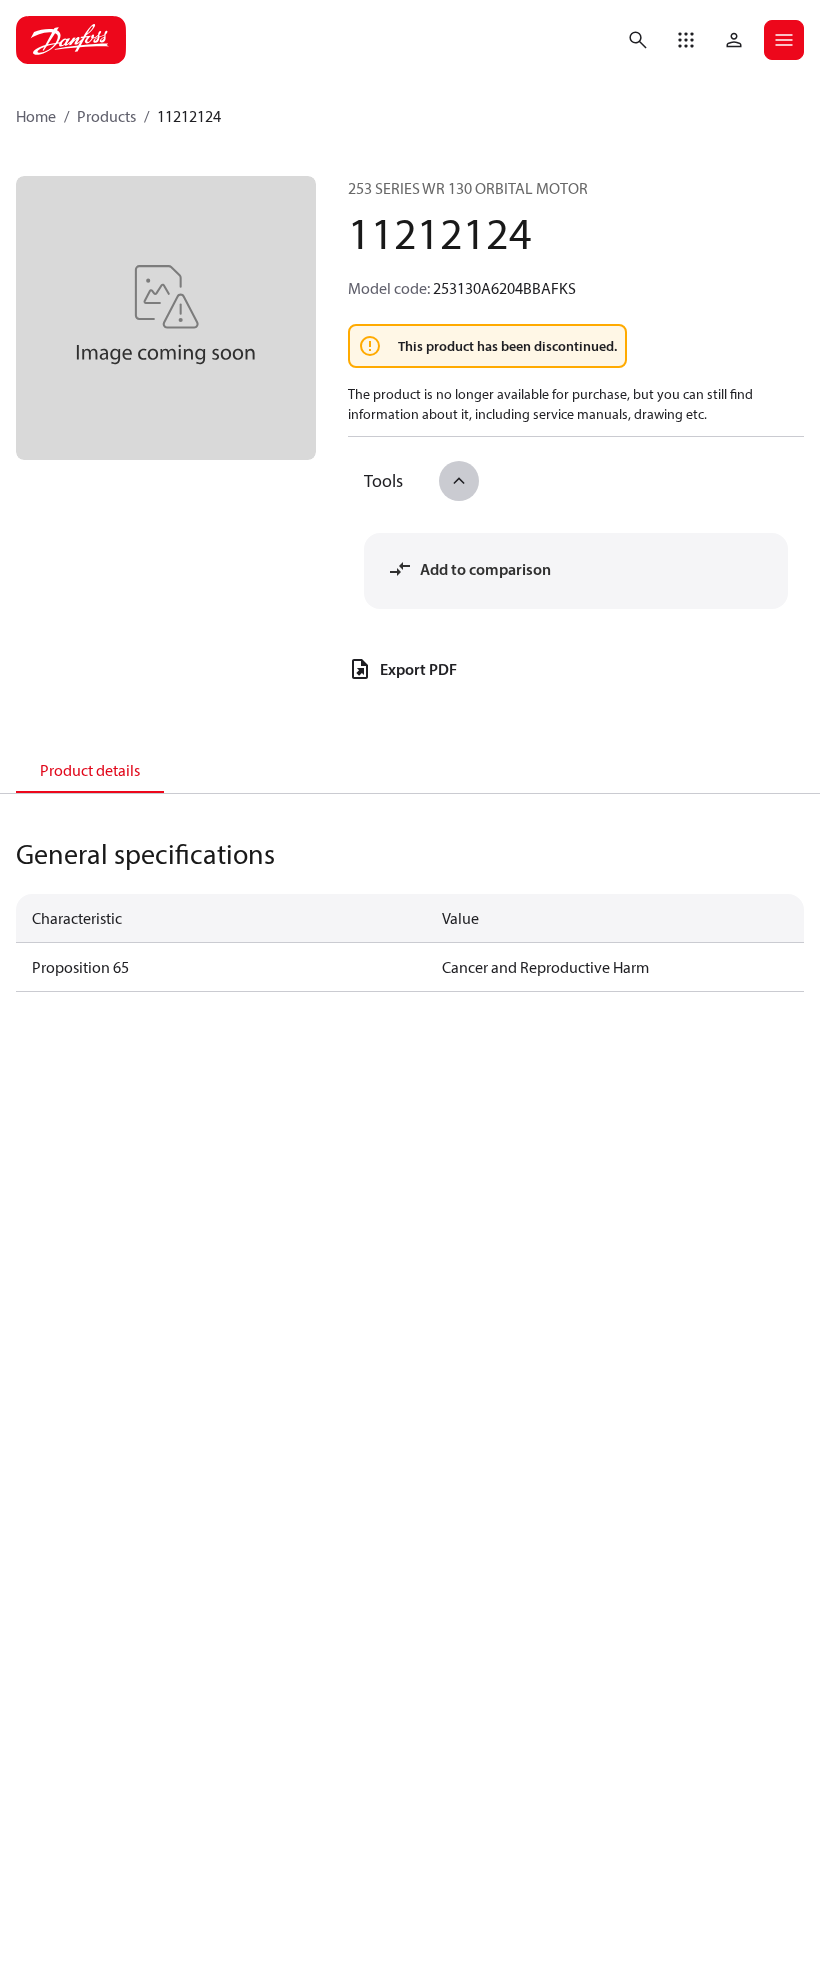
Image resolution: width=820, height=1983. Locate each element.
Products (106, 116)
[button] (686, 40)
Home (36, 116)
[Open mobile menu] (784, 40)
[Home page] (71, 40)
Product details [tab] (90, 770)
